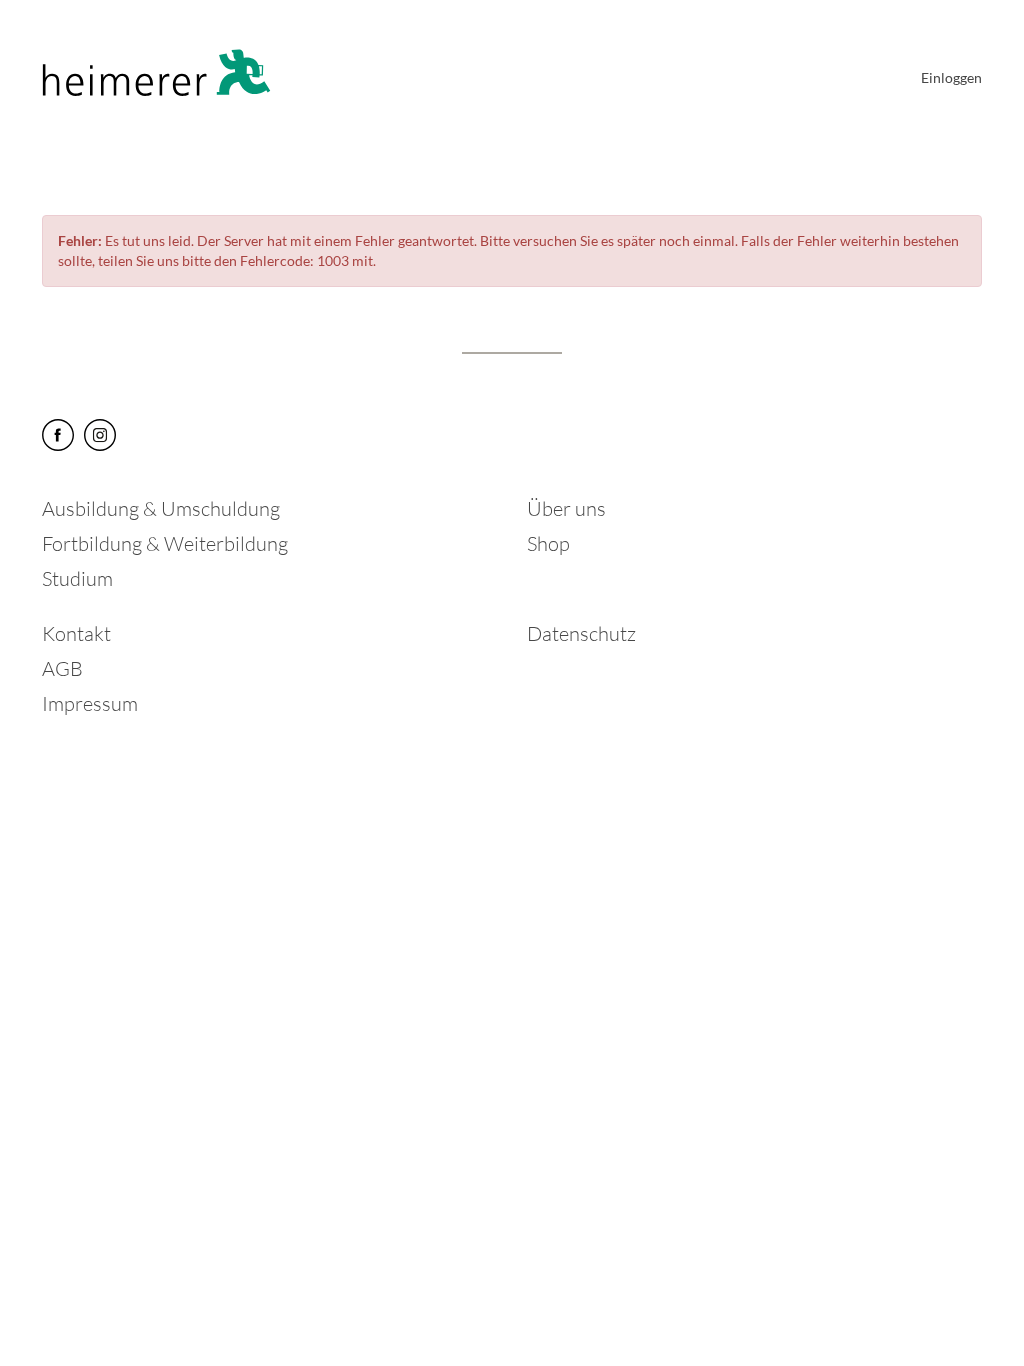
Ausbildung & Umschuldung (161, 508)
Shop (548, 543)
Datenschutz (581, 633)
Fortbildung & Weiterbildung (165, 543)
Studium (77, 578)
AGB (62, 668)
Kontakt (76, 633)
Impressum (90, 703)
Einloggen (951, 77)
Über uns (566, 508)
